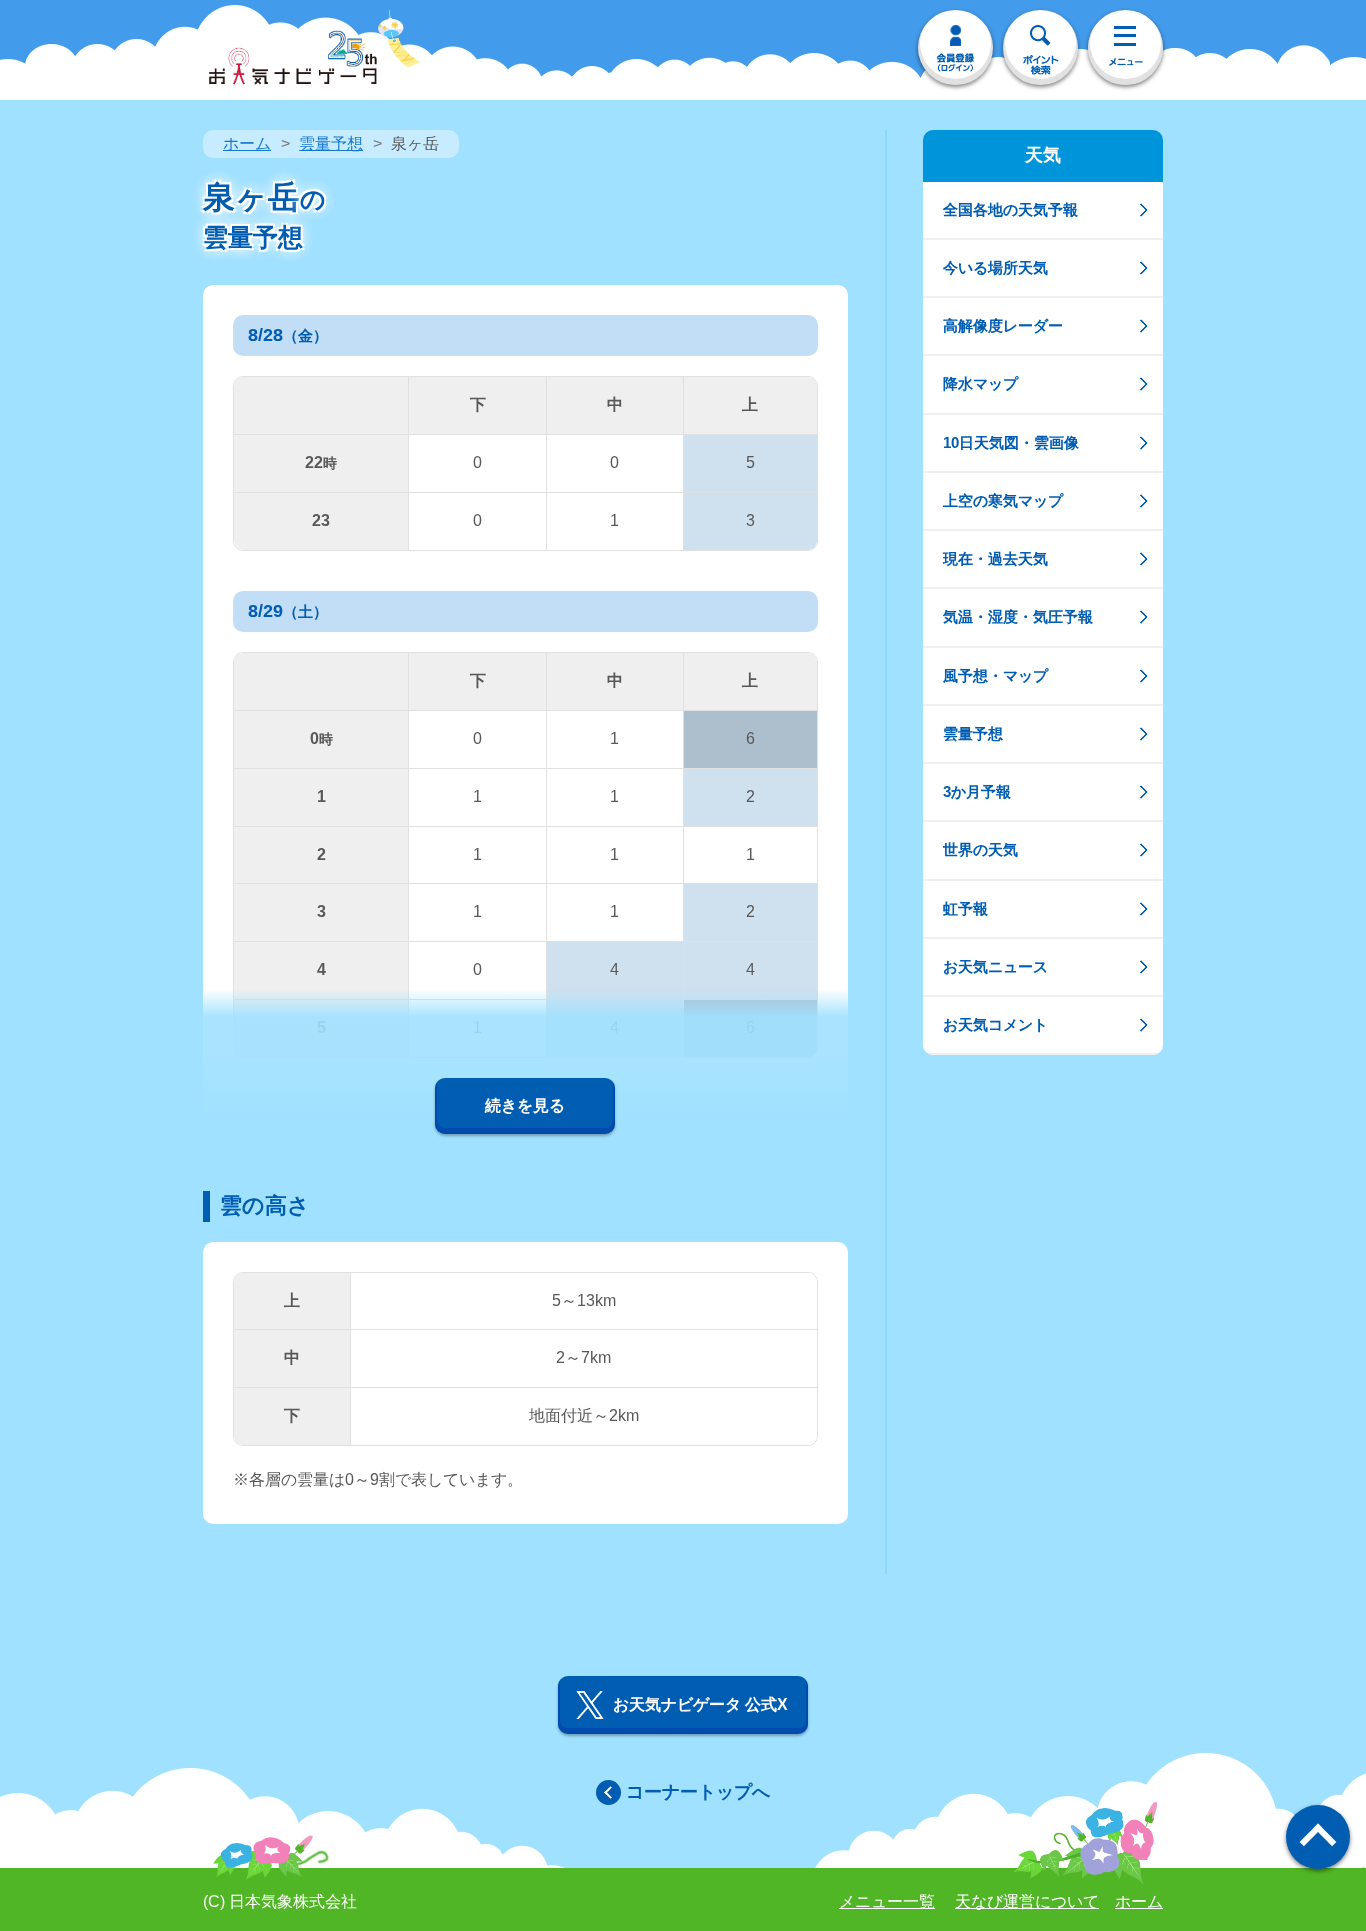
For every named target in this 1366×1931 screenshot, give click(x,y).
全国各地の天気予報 (1010, 209)
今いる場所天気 (995, 267)
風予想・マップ (995, 675)
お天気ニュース (995, 966)
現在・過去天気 (995, 558)
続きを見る (525, 1105)
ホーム (247, 143)
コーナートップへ (698, 1792)
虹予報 (965, 908)
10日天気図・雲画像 (1011, 442)
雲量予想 (331, 143)
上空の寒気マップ (1003, 500)
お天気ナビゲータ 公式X (700, 1704)
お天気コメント (995, 1024)
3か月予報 (977, 791)
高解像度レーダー (1003, 325)
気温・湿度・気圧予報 (1018, 616)
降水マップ (980, 383)
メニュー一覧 (887, 1901)
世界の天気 (980, 849)
